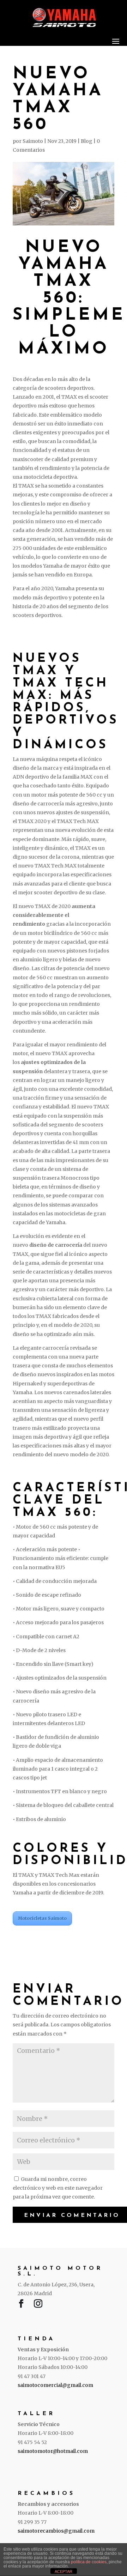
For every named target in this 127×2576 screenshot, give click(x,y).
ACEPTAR (64, 2571)
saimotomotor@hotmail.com (53, 2451)
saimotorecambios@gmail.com (56, 2531)
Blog (87, 141)
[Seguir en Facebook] (21, 2305)
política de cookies (89, 2562)
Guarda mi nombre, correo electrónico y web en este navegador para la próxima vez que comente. (58, 2188)
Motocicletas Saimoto (42, 1918)
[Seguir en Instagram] (38, 2305)
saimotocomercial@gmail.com (55, 2385)
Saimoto (33, 141)
